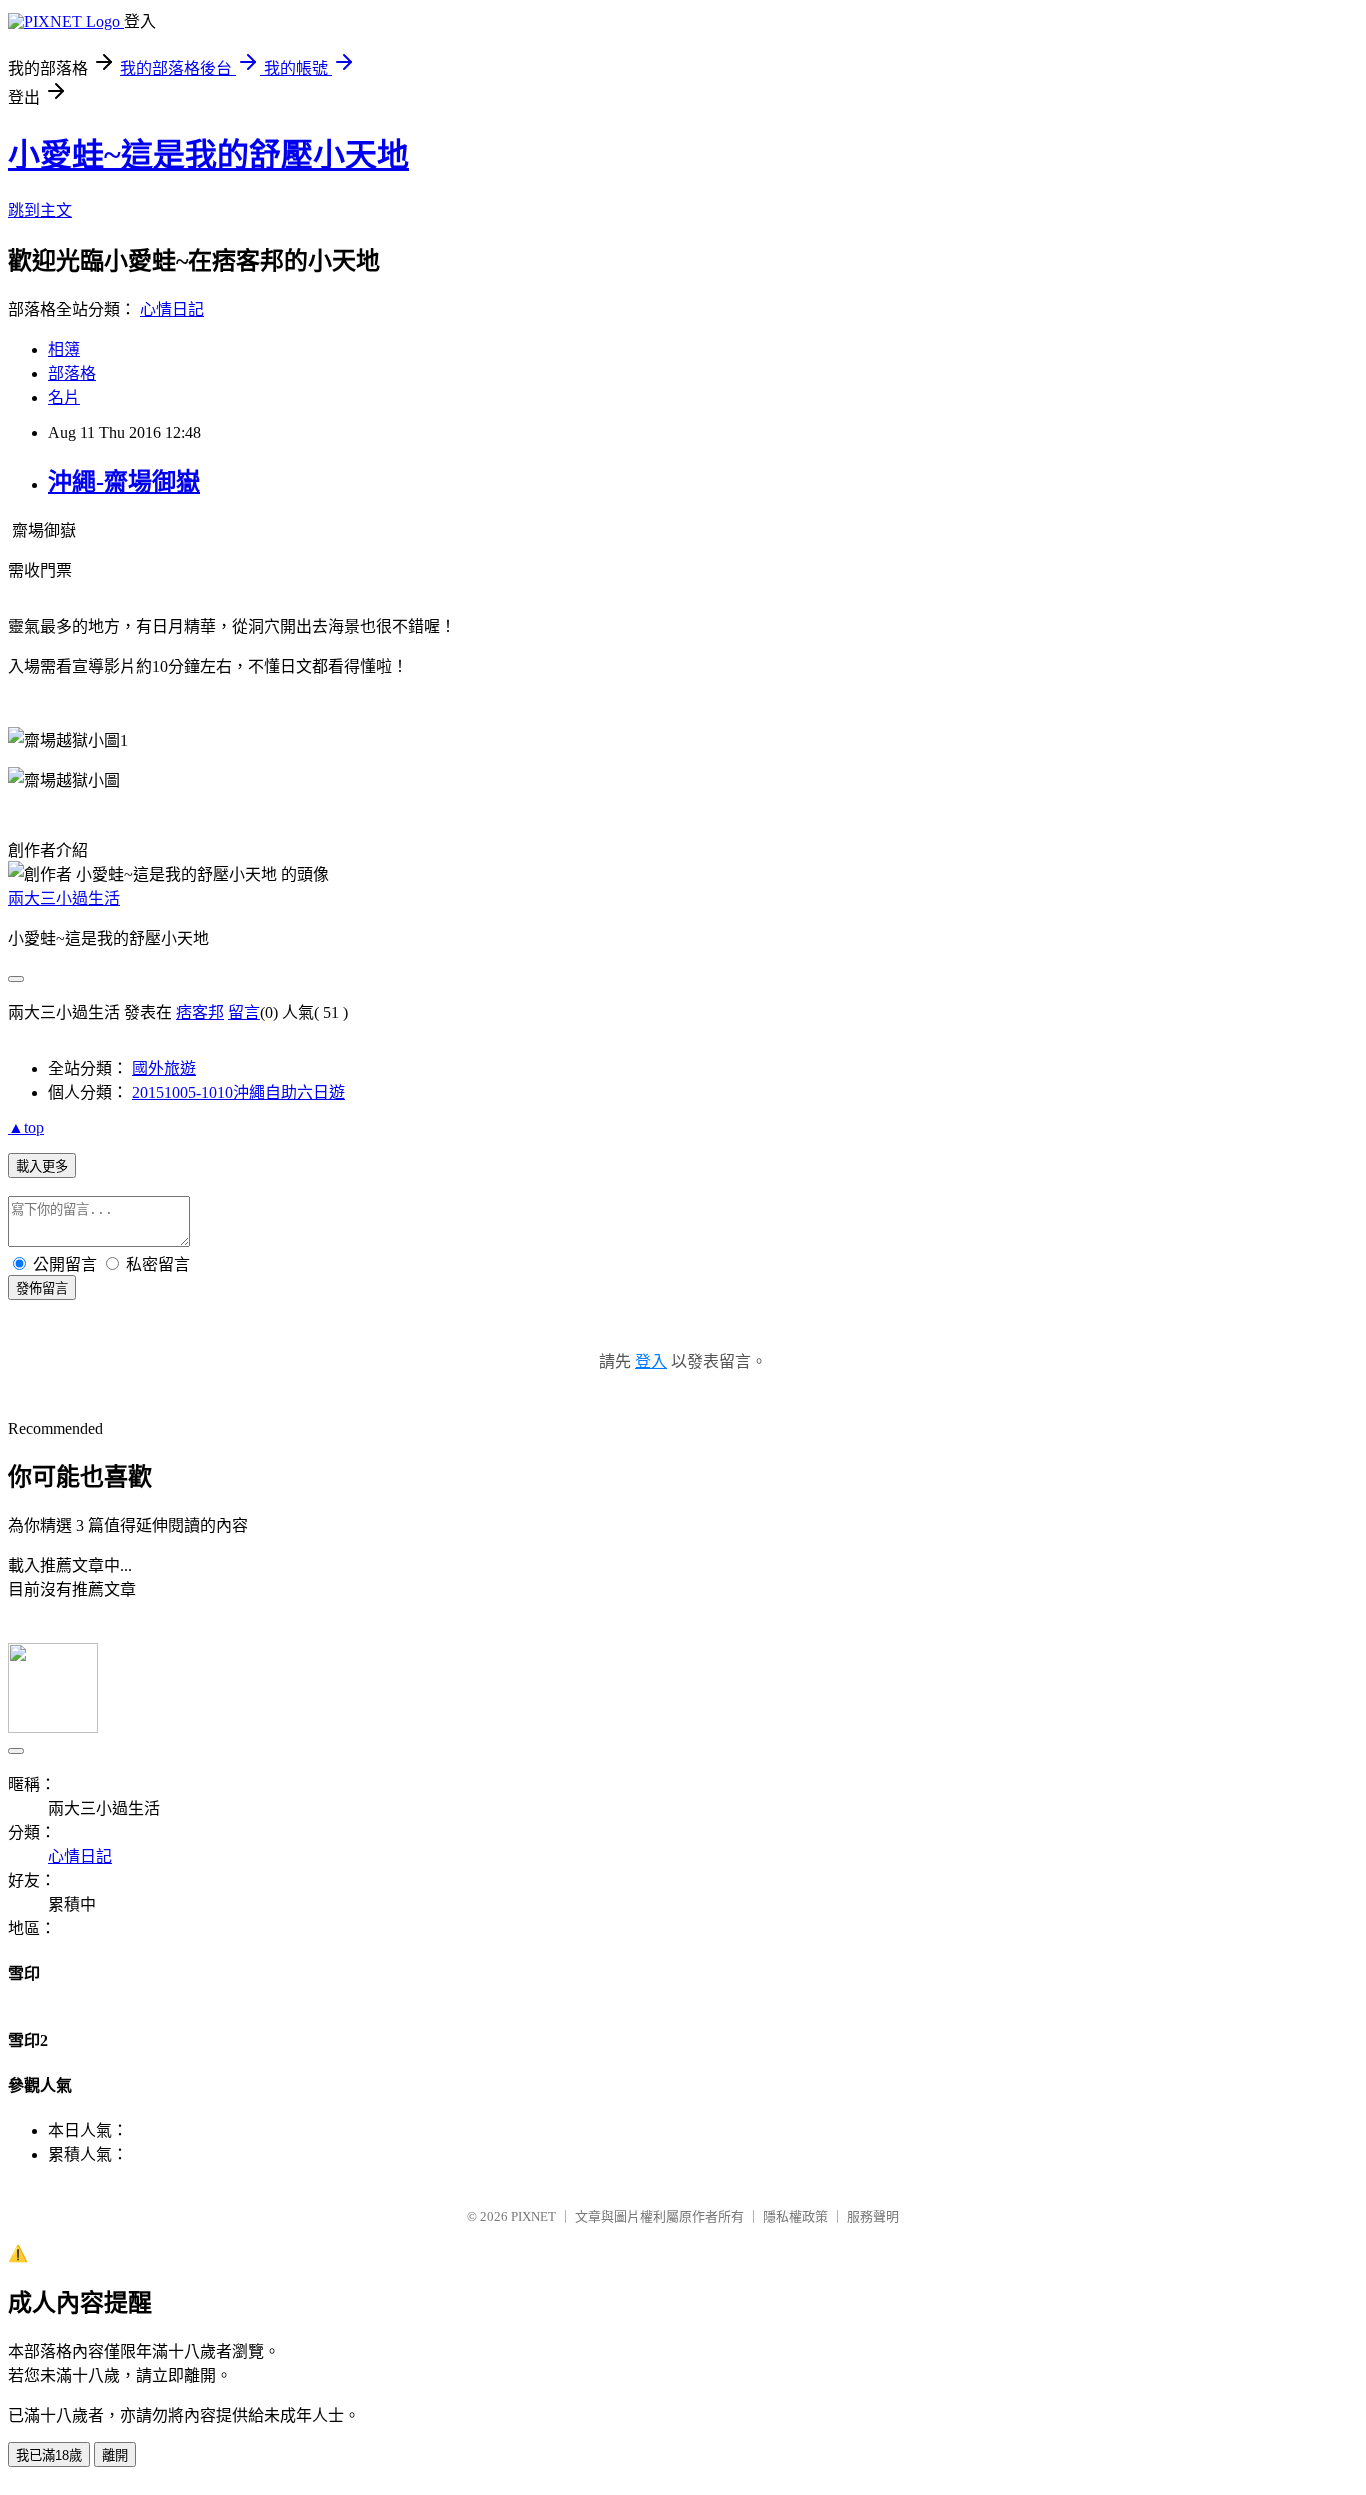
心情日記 (172, 309)
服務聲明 (873, 2216)
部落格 (72, 373)
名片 (64, 397)
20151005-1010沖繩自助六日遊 (238, 1092)
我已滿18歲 (49, 2455)
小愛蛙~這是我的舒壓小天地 (208, 155)
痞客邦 (200, 1012)
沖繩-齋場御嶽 (124, 482)
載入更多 (42, 1166)
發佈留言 (42, 1288)
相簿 (64, 349)
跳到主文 (40, 210)
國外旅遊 (164, 1068)
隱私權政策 (795, 2216)
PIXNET (533, 2216)
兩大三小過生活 (64, 898)
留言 (244, 1012)
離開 (115, 2455)
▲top (26, 1127)
